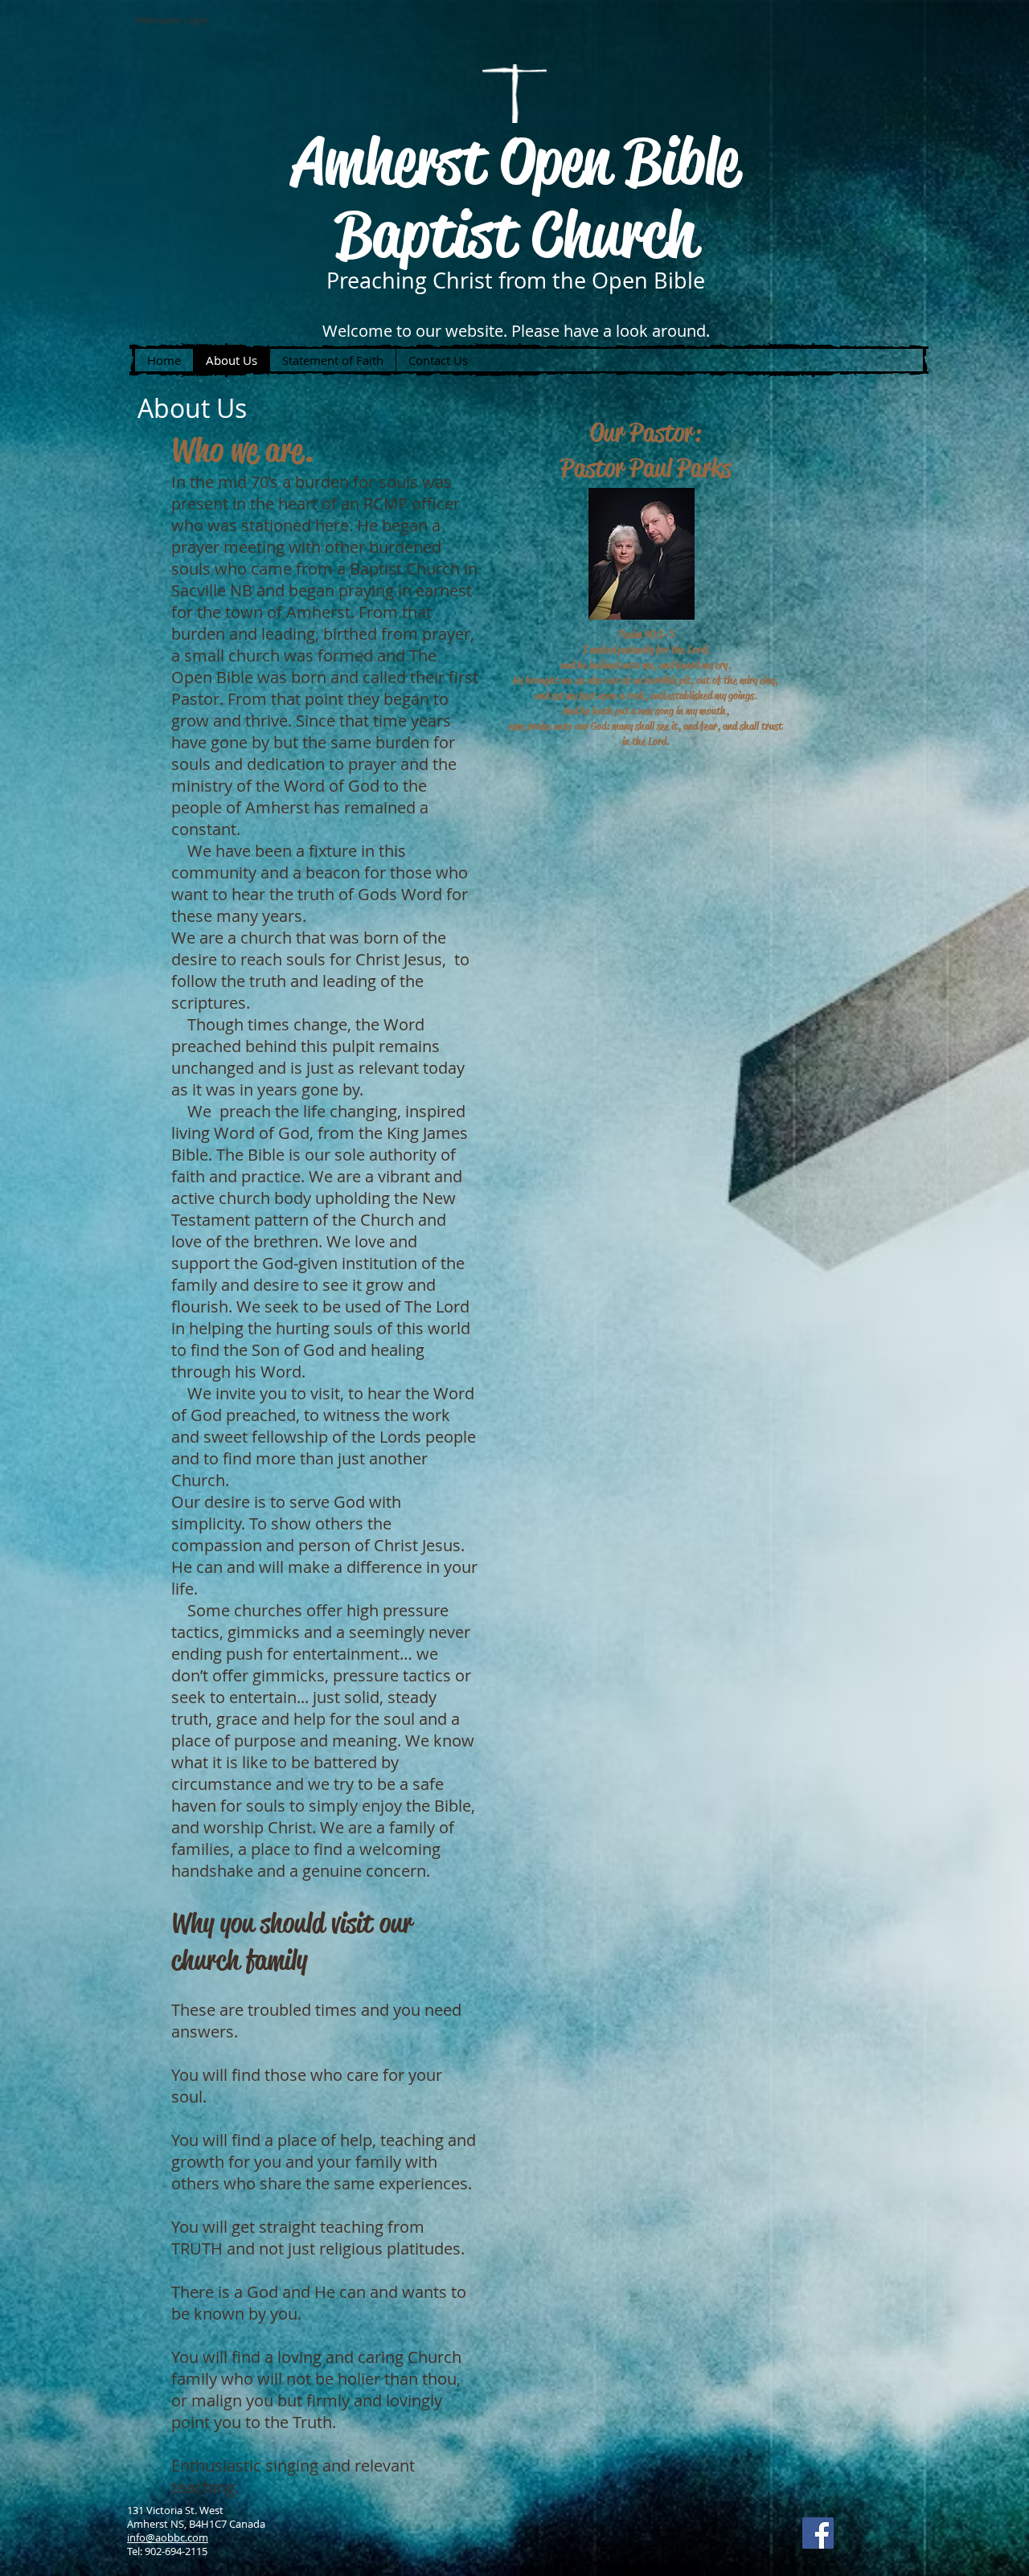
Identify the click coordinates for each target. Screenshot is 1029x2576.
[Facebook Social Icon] (818, 2533)
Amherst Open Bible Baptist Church (516, 197)
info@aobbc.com (168, 2537)
